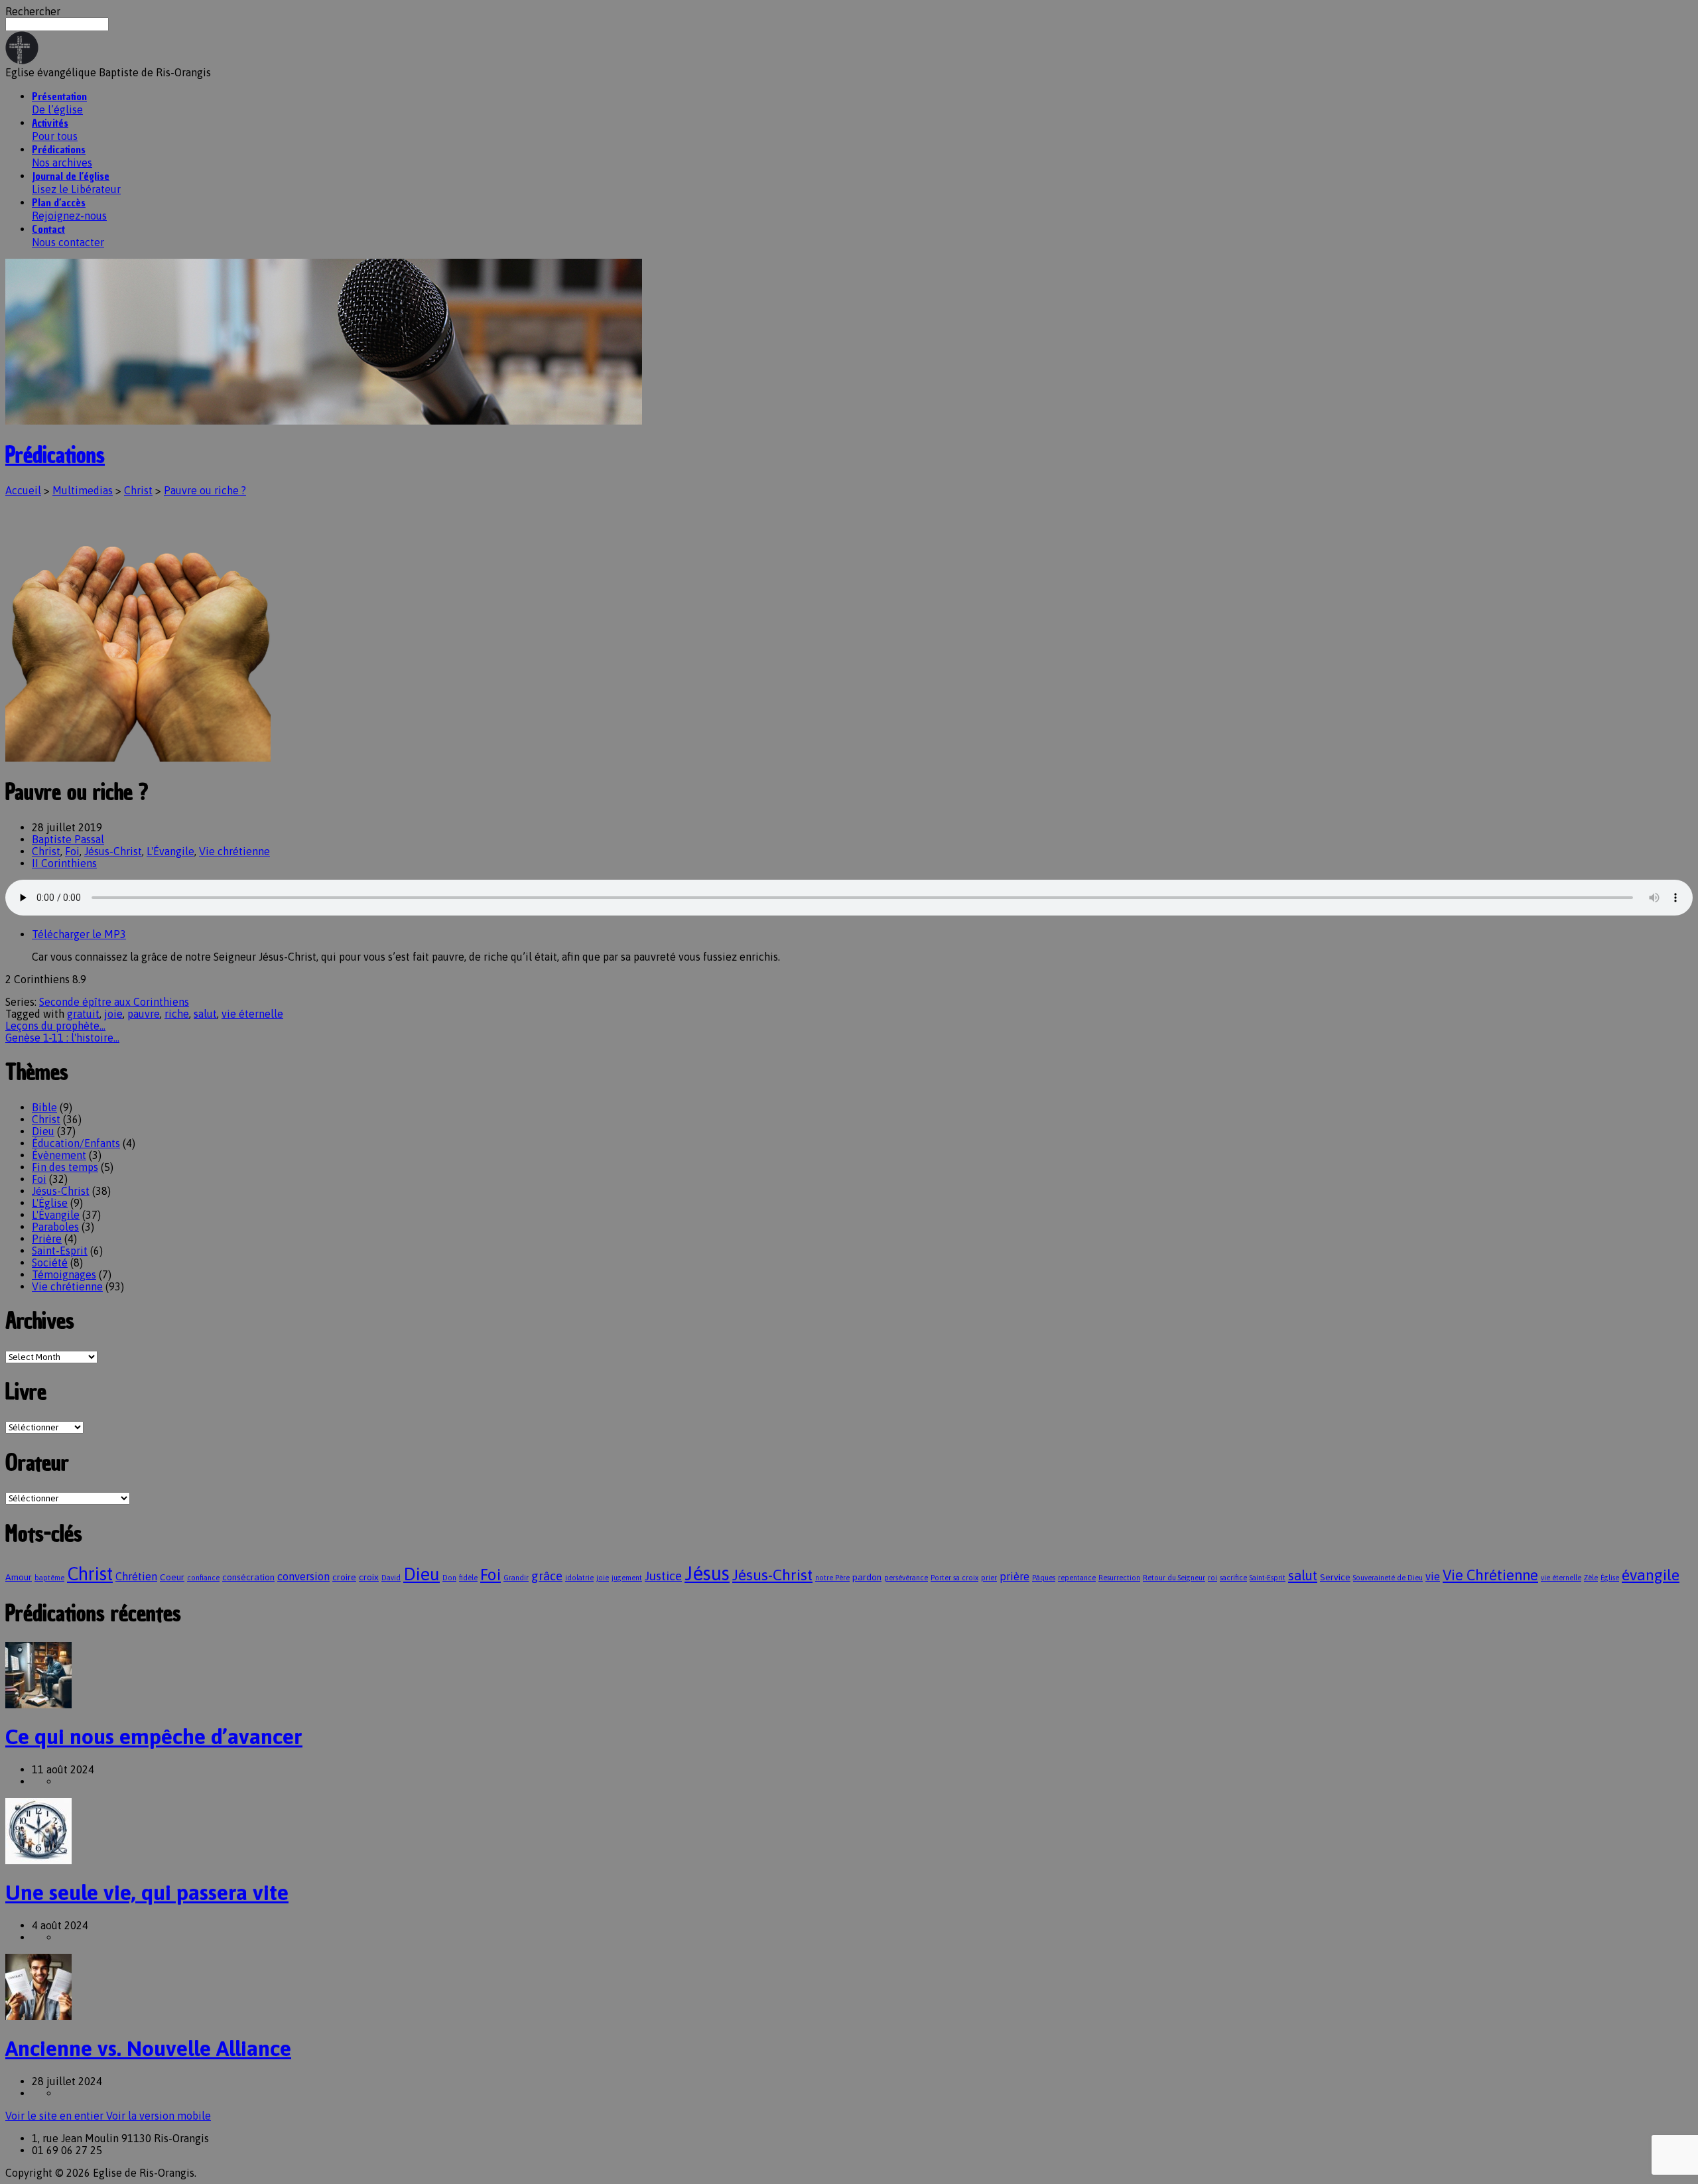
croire (344, 1577)
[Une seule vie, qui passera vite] (38, 1860)
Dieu (43, 1131)
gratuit (83, 1014)
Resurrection (1119, 1578)
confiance (203, 1578)
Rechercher (33, 11)
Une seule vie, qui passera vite (147, 1892)
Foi (72, 851)
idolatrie (579, 1578)
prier (989, 1578)
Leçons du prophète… (55, 1026)
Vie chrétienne (234, 851)
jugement (627, 1578)
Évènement (59, 1155)
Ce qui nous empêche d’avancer (154, 1737)
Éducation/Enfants (76, 1143)
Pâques (1044, 1578)
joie (113, 1014)
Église (1610, 1578)
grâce (547, 1576)
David (391, 1578)
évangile (1651, 1575)
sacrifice (1233, 1578)
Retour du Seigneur (1174, 1578)
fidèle (468, 1578)
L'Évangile (170, 851)
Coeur (172, 1577)
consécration (248, 1577)
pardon (867, 1577)
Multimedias (83, 490)
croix (369, 1577)
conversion (303, 1577)
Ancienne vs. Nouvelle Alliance (148, 2048)
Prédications (55, 455)
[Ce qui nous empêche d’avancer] (38, 1704)
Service (1335, 1577)
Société (50, 1263)
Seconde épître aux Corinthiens (114, 1002)
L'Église (50, 1203)
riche (177, 1014)
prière (1014, 1577)
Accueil (23, 490)
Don (449, 1578)
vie (1433, 1577)
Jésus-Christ (113, 851)
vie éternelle (252, 1014)
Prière (47, 1239)
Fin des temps (65, 1167)
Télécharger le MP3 (79, 934)
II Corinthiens (64, 863)
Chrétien (136, 1577)
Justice (663, 1576)
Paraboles (55, 1227)
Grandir (516, 1578)
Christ (138, 490)
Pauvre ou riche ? (205, 490)
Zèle (1591, 1578)
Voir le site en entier (56, 2116)
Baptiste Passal (68, 839)
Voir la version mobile (159, 2116)
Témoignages (64, 1274)
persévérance (906, 1578)
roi (1212, 1578)
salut (205, 1014)
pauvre (144, 1014)
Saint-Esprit (60, 1251)
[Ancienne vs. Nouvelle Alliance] (38, 2016)
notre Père (832, 1578)
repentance (1077, 1578)
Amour (19, 1577)
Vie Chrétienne (1490, 1575)
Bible (44, 1107)
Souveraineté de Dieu (1388, 1578)
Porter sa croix (954, 1578)
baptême (49, 1578)
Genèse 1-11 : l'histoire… (62, 1038)
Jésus (707, 1573)
